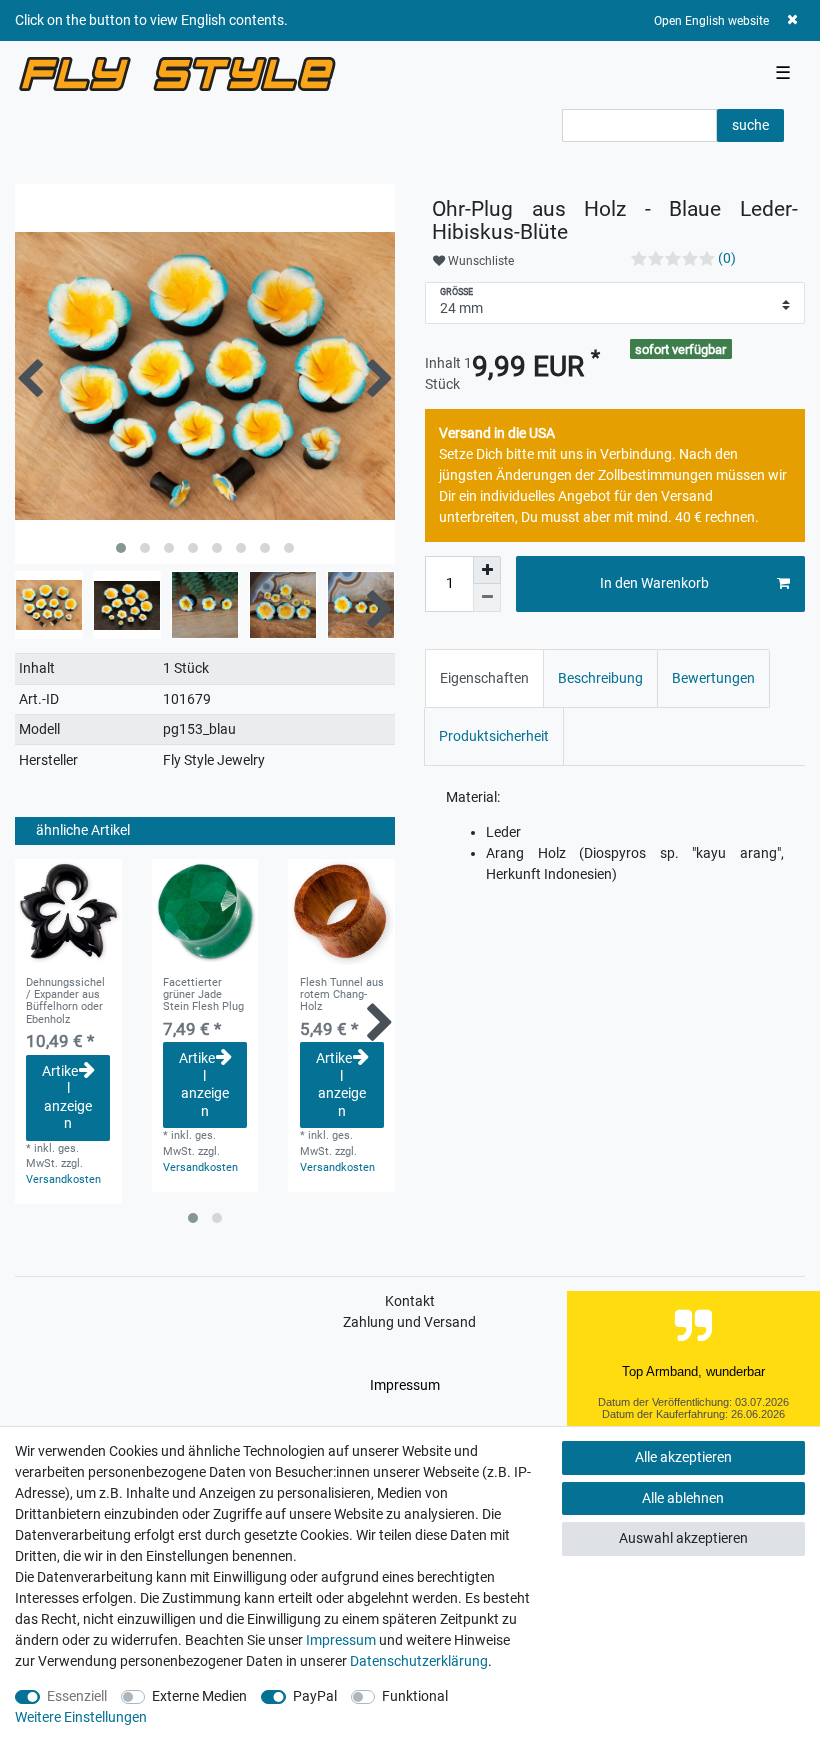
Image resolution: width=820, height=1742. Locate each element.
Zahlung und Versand (409, 1322)
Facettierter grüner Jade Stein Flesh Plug (203, 995)
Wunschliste (479, 261)
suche (750, 125)
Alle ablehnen (683, 1498)
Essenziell (77, 1696)
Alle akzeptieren (683, 1457)
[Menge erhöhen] (487, 570)
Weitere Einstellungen (81, 1717)
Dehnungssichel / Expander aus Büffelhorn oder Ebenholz (65, 1001)
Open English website (711, 21)
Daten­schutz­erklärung (419, 1661)
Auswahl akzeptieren (683, 1538)
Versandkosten (63, 1179)
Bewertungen (713, 678)
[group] (68, 912)
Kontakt (410, 1301)
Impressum (405, 1385)
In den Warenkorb (654, 583)
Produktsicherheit (494, 736)
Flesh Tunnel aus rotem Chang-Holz (342, 995)
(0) (727, 258)
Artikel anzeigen (67, 1097)
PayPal (315, 1696)
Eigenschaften (484, 678)
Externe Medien (199, 1696)
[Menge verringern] (487, 598)
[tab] (484, 678)
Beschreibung (600, 678)
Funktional (415, 1696)
